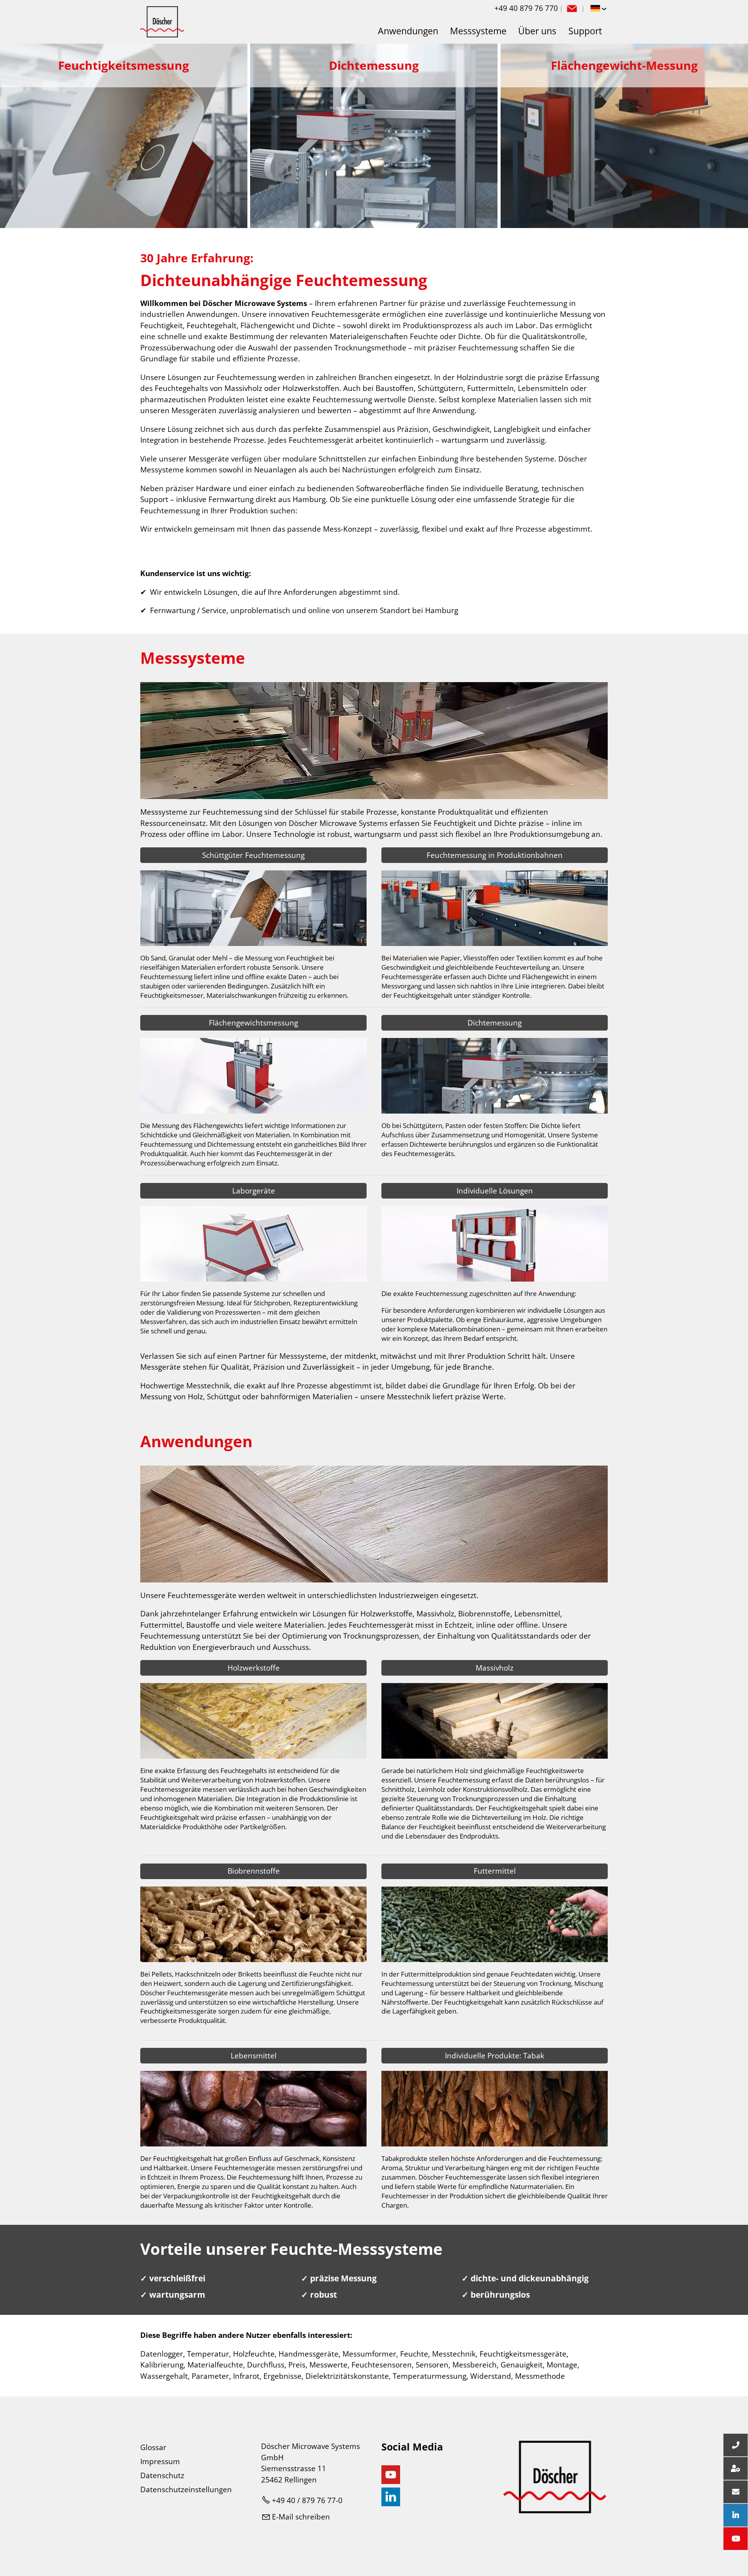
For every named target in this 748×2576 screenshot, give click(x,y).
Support (585, 31)
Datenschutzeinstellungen (186, 2489)
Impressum (160, 2461)
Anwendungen (408, 31)
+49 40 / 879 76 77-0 (307, 2500)
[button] (572, 9)
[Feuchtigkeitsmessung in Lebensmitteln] (253, 2144)
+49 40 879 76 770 (526, 8)
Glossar (153, 2447)
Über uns (537, 31)
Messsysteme (478, 31)
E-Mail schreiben (301, 2517)
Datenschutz (162, 2475)
